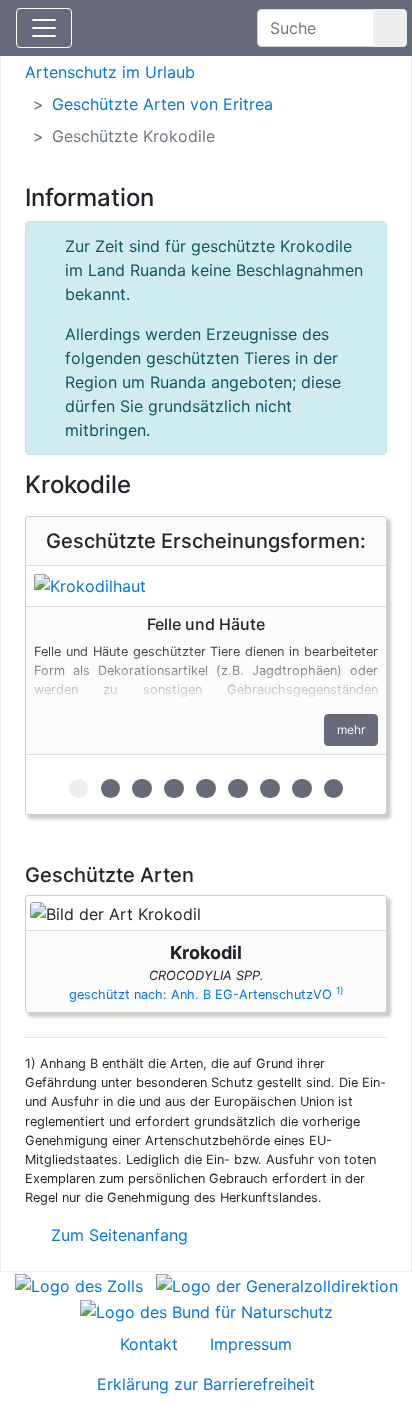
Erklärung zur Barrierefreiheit (206, 1384)
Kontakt (149, 1344)
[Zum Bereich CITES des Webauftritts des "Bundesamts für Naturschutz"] (206, 1310)
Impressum (251, 1344)
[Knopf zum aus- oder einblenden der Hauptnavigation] (44, 28)
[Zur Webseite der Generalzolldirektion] (277, 1284)
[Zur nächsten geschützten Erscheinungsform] (206, 586)
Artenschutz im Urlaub (110, 72)
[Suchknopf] (390, 28)
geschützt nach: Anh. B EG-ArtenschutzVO (206, 994)
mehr (351, 729)
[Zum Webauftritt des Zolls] (79, 1284)
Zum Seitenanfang (117, 1235)
